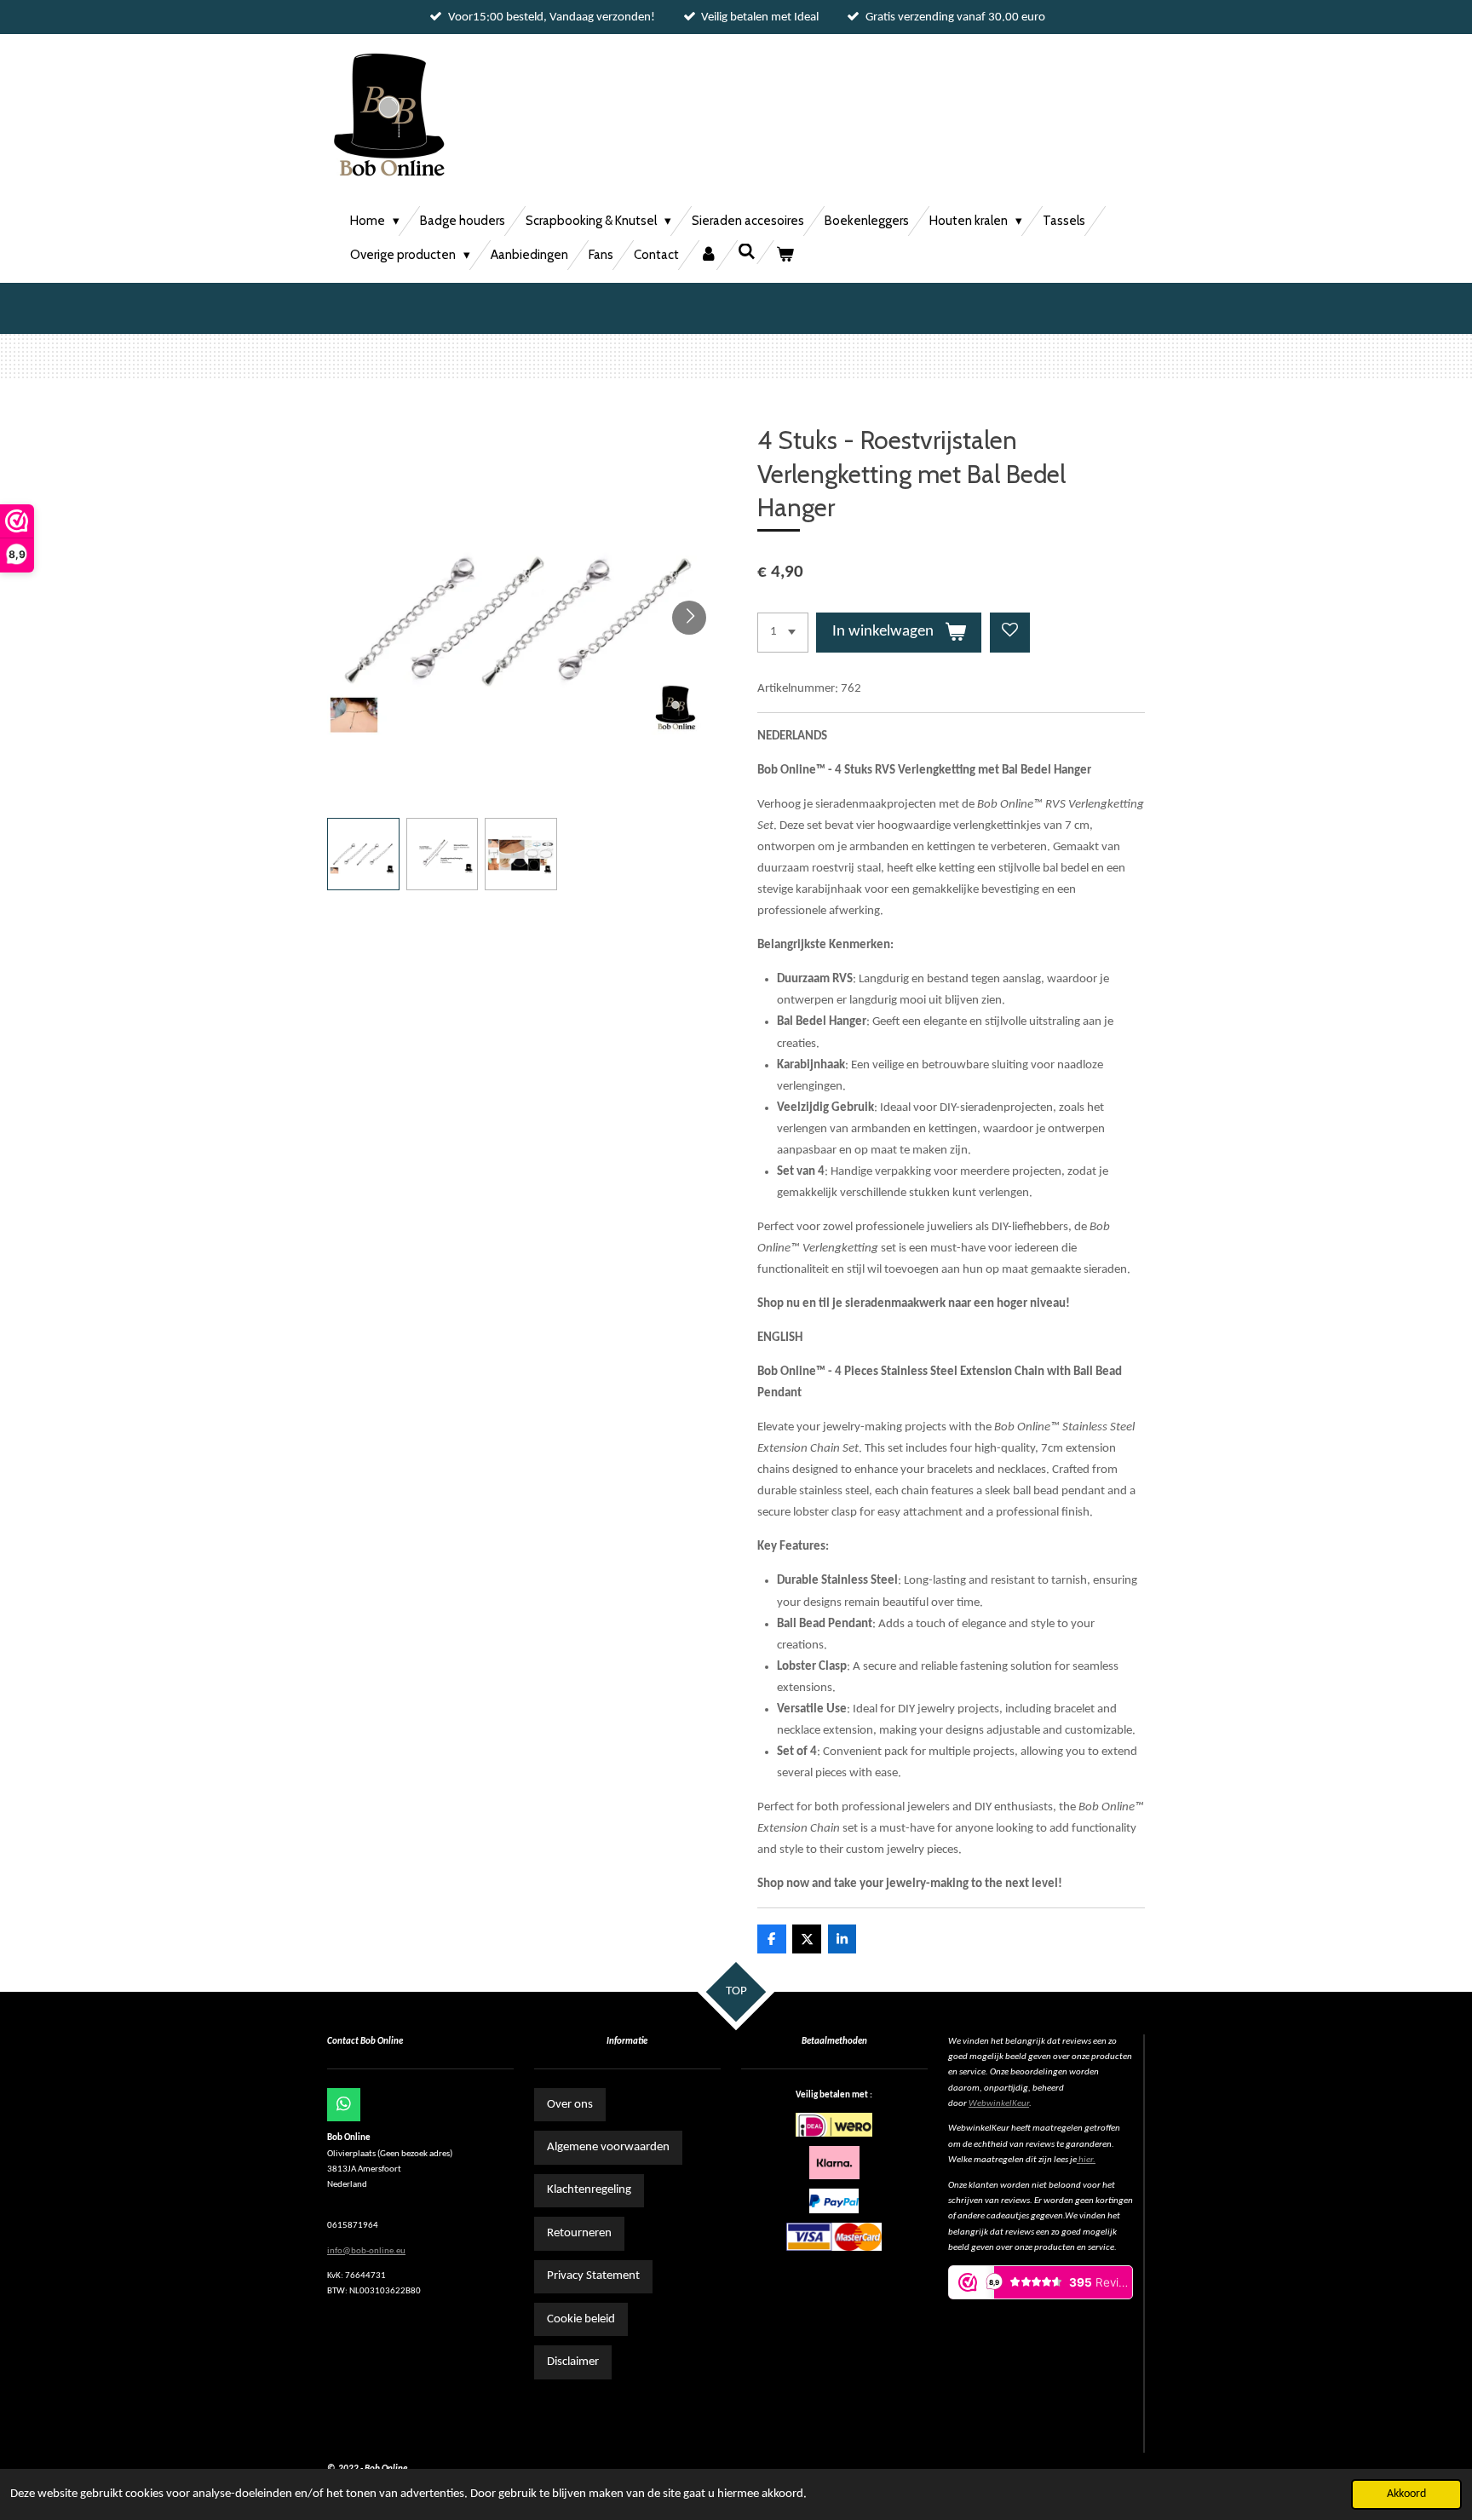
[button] (363, 854)
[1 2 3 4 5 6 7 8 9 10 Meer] (783, 633)
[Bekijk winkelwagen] (785, 255)
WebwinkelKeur (999, 2104)
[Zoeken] (747, 252)
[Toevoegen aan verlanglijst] (1010, 633)
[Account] (708, 255)
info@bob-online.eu (366, 2251)
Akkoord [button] (1406, 2494)
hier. (1087, 2160)
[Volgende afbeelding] (689, 618)
